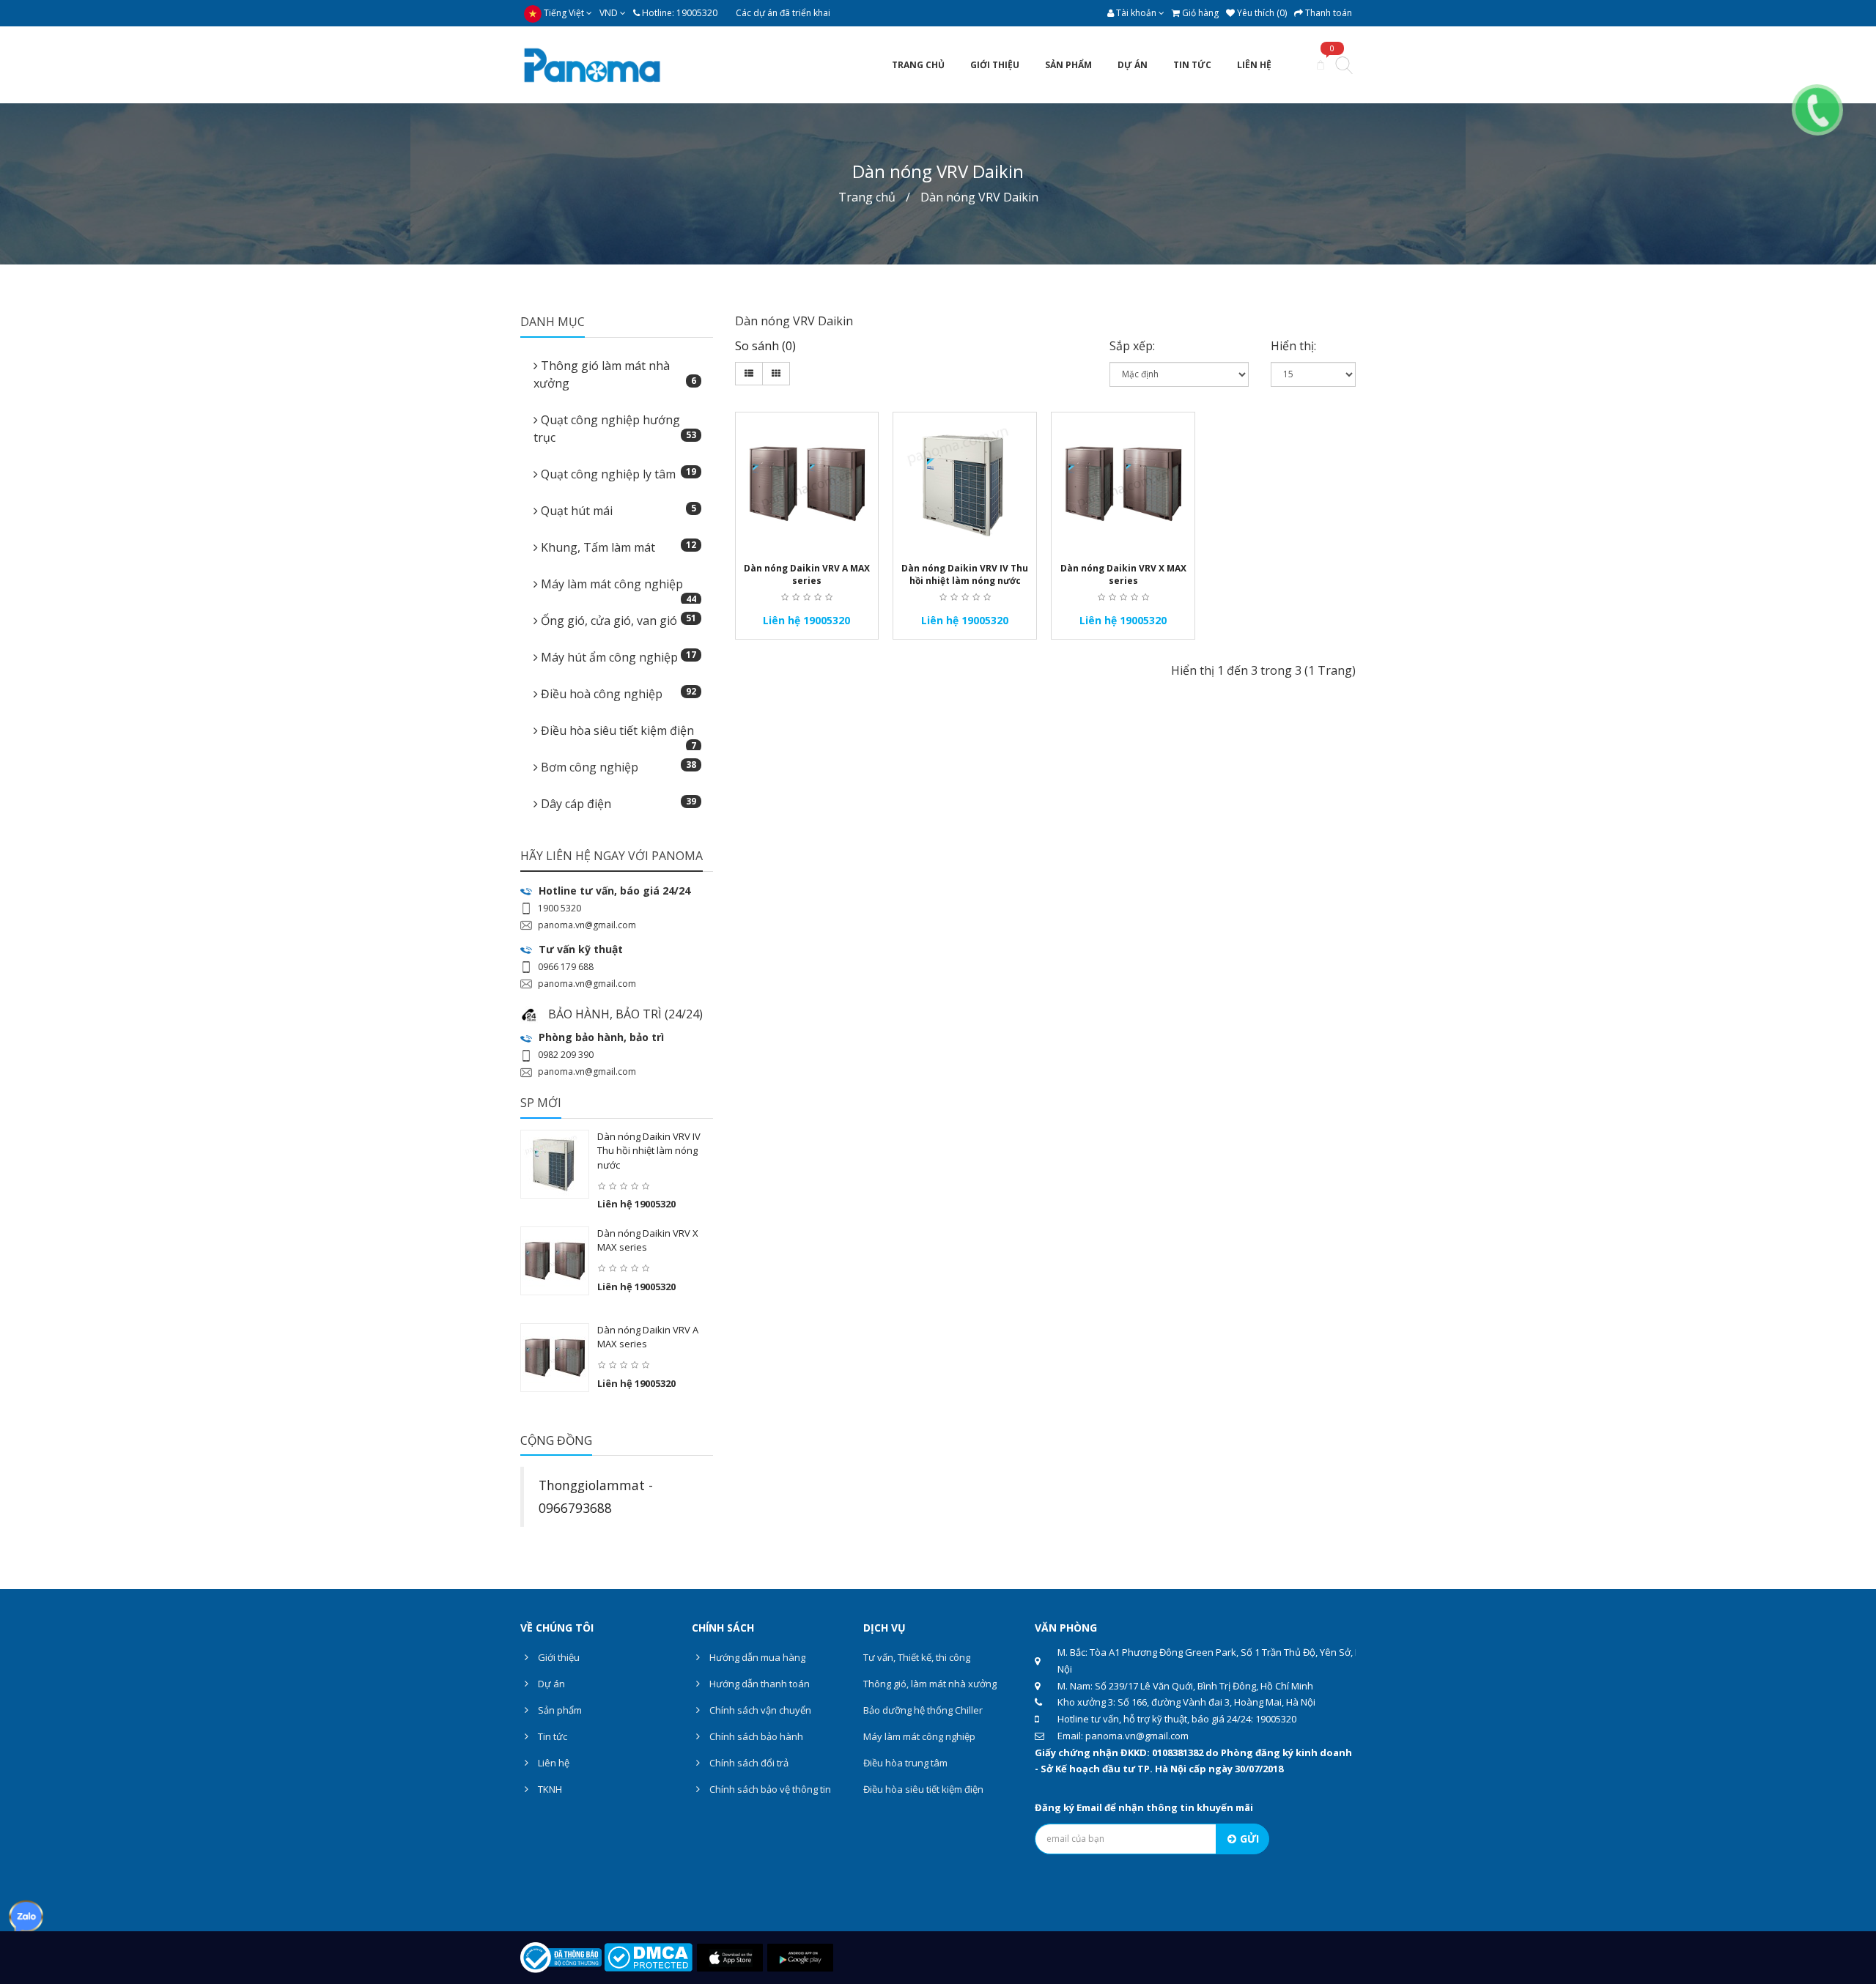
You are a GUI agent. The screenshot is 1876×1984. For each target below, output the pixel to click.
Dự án (550, 1684)
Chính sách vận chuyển (759, 1710)
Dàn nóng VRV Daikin (979, 197)
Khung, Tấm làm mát (617, 547)
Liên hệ (553, 1763)
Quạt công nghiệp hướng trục (615, 429)
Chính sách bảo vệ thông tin (769, 1789)
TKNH (549, 1789)
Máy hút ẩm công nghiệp (617, 657)
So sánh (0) (765, 346)
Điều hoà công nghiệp (617, 693)
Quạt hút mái (617, 510)
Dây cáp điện (617, 803)
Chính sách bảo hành (755, 1736)
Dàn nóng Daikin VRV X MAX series (1123, 574)
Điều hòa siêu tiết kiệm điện (617, 735)
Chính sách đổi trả (748, 1763)
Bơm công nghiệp (617, 767)
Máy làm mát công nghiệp (617, 588)
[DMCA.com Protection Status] (648, 1956)
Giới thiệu (558, 1657)
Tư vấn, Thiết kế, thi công (917, 1657)
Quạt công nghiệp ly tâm (617, 474)
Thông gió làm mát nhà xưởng (615, 374)
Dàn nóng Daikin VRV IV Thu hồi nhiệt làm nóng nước (649, 1151)
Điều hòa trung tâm (905, 1763)
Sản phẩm (559, 1710)
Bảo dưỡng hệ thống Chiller (923, 1710)
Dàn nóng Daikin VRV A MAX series (807, 574)
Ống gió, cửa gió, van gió (617, 620)
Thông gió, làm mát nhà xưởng (930, 1684)
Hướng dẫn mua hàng (756, 1657)
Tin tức (551, 1736)
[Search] (1344, 67)
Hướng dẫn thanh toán (758, 1684)
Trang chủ (867, 197)
